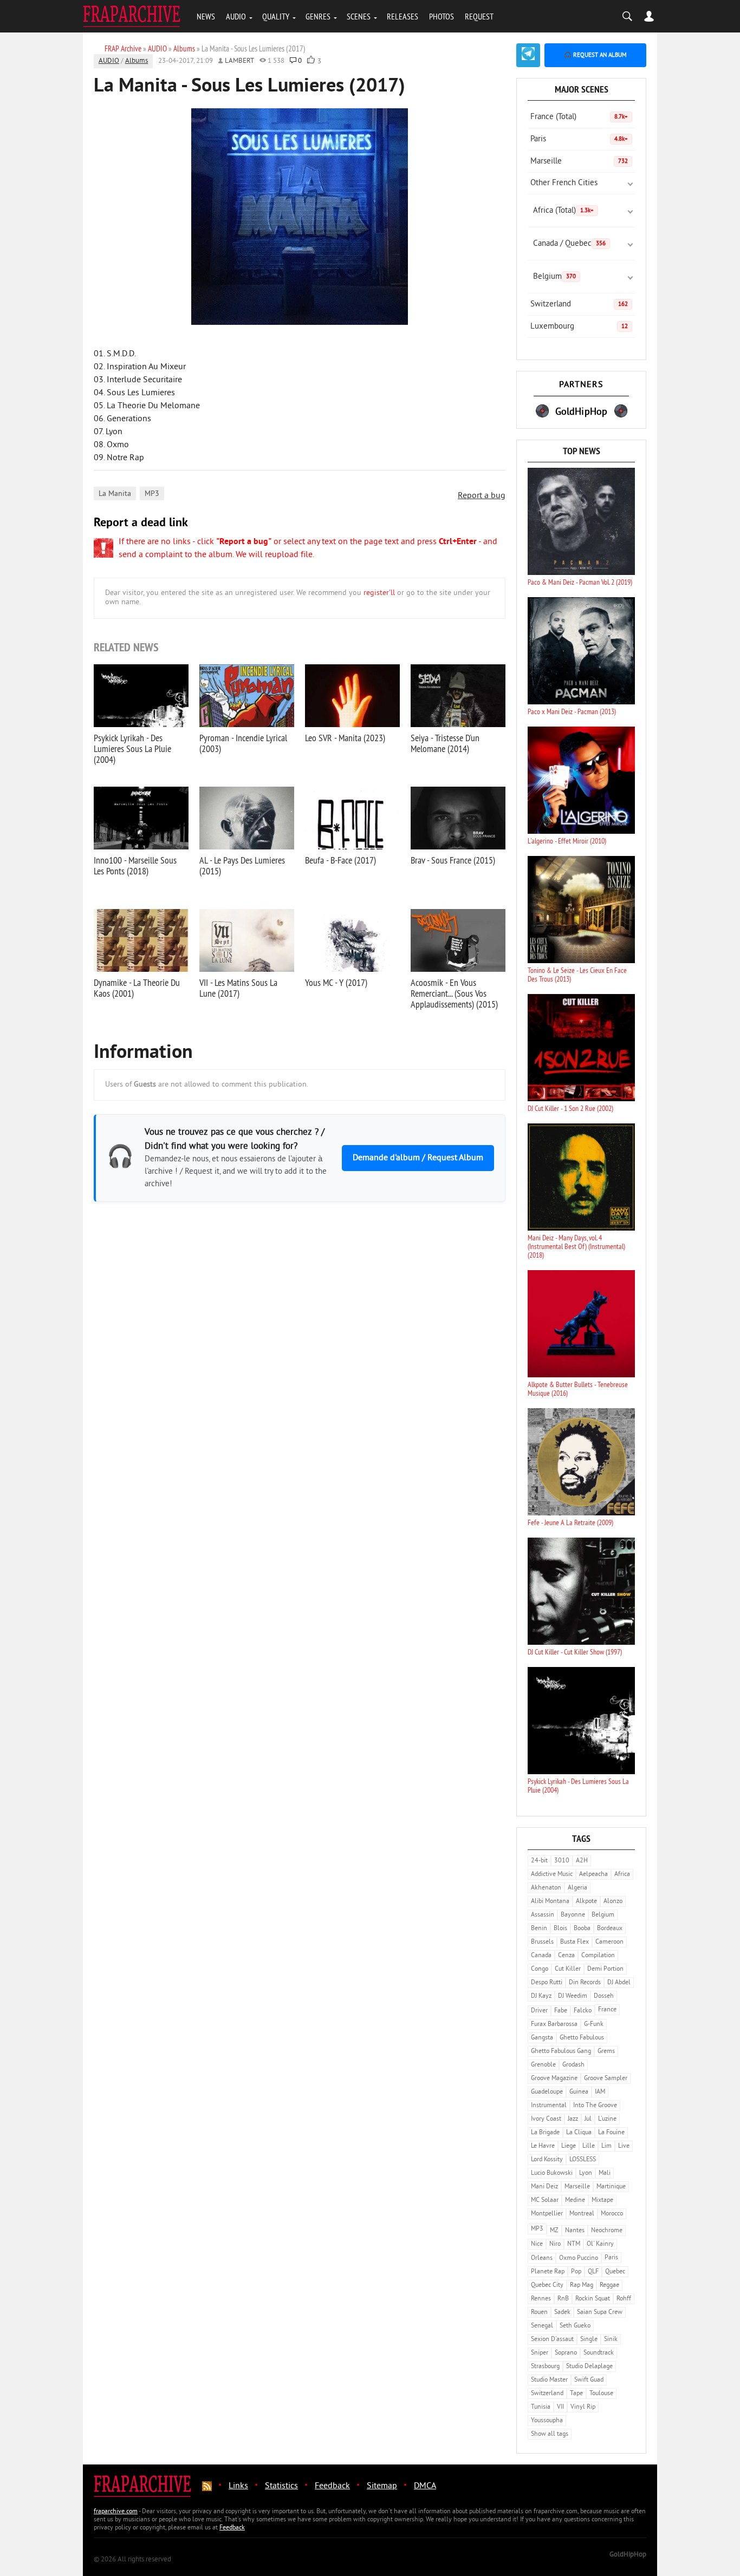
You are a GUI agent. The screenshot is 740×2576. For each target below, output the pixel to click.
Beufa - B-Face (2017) (340, 860)
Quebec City (547, 2286)
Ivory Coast (546, 2119)
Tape (576, 2394)
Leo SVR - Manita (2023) (345, 738)
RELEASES (403, 16)
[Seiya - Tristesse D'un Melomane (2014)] (458, 696)
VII (560, 2407)
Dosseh (604, 1996)
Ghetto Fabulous (582, 2038)
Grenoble (543, 2065)
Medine (575, 2201)
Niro (555, 2244)
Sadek (562, 2313)
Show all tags (550, 2434)
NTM (574, 2244)
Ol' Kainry (600, 2244)
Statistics (281, 2486)
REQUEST (479, 16)
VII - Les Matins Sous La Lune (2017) (238, 988)
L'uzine (607, 2119)
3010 (562, 1861)
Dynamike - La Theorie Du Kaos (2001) (137, 988)
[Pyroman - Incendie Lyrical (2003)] (247, 696)
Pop (576, 2272)
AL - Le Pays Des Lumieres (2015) (242, 865)
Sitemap (382, 2486)
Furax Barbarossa (554, 2025)
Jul (588, 2119)
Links (238, 2486)
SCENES (359, 16)
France (607, 2010)
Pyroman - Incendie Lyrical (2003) (243, 743)
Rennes (541, 2299)
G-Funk (594, 2025)
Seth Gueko (575, 2326)
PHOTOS (442, 16)
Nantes (575, 2231)
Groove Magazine (554, 2079)
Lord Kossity (547, 2160)
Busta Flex (575, 1942)
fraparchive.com (116, 2512)
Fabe (561, 2011)
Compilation (598, 1956)
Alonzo (613, 1902)
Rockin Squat (593, 2299)
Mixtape (602, 2201)
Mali (605, 2173)
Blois (560, 1929)
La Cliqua (579, 2133)
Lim (606, 2146)
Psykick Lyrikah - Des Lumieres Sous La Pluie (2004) (132, 748)
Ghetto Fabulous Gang (561, 2052)
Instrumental (549, 2106)
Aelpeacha (593, 1875)
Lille (589, 2146)
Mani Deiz (544, 2187)
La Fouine (611, 2133)
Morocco (612, 2214)
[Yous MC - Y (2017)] (352, 940)
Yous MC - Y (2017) (336, 982)
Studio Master (549, 2380)
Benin (539, 1929)
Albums (137, 61)
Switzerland (579, 305)
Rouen (539, 2313)
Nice (537, 2244)
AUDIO (236, 16)
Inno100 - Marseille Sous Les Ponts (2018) (135, 865)
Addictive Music (552, 1875)
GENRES (318, 16)
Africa (622, 1875)
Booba (582, 1929)
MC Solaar (545, 2201)
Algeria (577, 1888)
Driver (539, 2011)
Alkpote (586, 1902)
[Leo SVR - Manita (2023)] (352, 696)
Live (624, 2146)
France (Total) (579, 117)
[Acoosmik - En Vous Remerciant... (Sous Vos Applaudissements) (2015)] (458, 940)
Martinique (611, 2187)
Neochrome (607, 2231)
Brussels (542, 1942)
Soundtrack (599, 2353)
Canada (541, 1956)
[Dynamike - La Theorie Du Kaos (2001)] (141, 940)
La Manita (115, 494)
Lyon (586, 2173)
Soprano (566, 2353)
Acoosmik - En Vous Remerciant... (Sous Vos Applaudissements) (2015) (454, 993)
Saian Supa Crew (600, 2313)
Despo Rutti (547, 1983)
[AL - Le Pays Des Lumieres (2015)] (247, 818)
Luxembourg (579, 327)
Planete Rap (548, 2272)
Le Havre (543, 2146)
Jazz (573, 2119)
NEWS (206, 16)
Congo (540, 1969)
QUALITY (276, 16)
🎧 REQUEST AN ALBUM (595, 55)
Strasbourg (545, 2367)
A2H (582, 1861)
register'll (379, 593)
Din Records (585, 1983)
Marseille (579, 162)
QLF (593, 2272)
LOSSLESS (583, 2160)
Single (589, 2340)
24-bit (539, 1861)
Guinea (579, 2092)
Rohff (624, 2299)
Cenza (566, 1956)
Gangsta (542, 2038)
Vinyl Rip (583, 2407)
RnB (563, 2299)
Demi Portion (605, 1969)
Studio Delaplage (589, 2367)
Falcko (583, 2011)
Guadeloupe (547, 2092)
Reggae (609, 2286)
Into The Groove (595, 2106)
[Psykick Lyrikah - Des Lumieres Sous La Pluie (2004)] (141, 696)
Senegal (542, 2326)
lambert (239, 61)
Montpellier (547, 2214)
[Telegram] (528, 55)
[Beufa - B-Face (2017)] (352, 818)
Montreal (582, 2214)
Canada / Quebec (569, 244)
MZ (554, 2231)
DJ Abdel (619, 1983)
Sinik (611, 2340)
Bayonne (573, 1915)
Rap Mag (582, 2286)
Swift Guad (589, 2380)
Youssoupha (547, 2421)
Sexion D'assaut (552, 2340)
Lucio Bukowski (552, 2173)
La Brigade (545, 2133)
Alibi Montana (550, 1902)
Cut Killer (568, 1969)
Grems (606, 2052)
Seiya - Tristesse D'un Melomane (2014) (445, 743)
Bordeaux (610, 1929)
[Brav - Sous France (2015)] (458, 818)
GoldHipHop (628, 2555)
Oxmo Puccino (579, 2258)
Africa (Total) (563, 211)
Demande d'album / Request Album (418, 1158)
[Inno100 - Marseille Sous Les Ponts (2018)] (141, 818)
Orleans (542, 2258)
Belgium (554, 277)
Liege (569, 2146)
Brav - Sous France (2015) (453, 860)
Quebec (615, 2272)
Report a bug (482, 496)
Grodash (573, 2065)
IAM (600, 2092)
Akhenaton (546, 1888)
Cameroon (609, 1942)
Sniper (540, 2353)
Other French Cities (564, 183)
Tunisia (541, 2407)
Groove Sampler (606, 2079)
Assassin (543, 1915)
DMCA (425, 2486)
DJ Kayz (541, 1996)
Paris (579, 139)
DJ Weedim (573, 1996)
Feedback (332, 2486)
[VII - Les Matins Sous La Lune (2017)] (247, 940)
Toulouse (601, 2394)
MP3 (152, 494)
